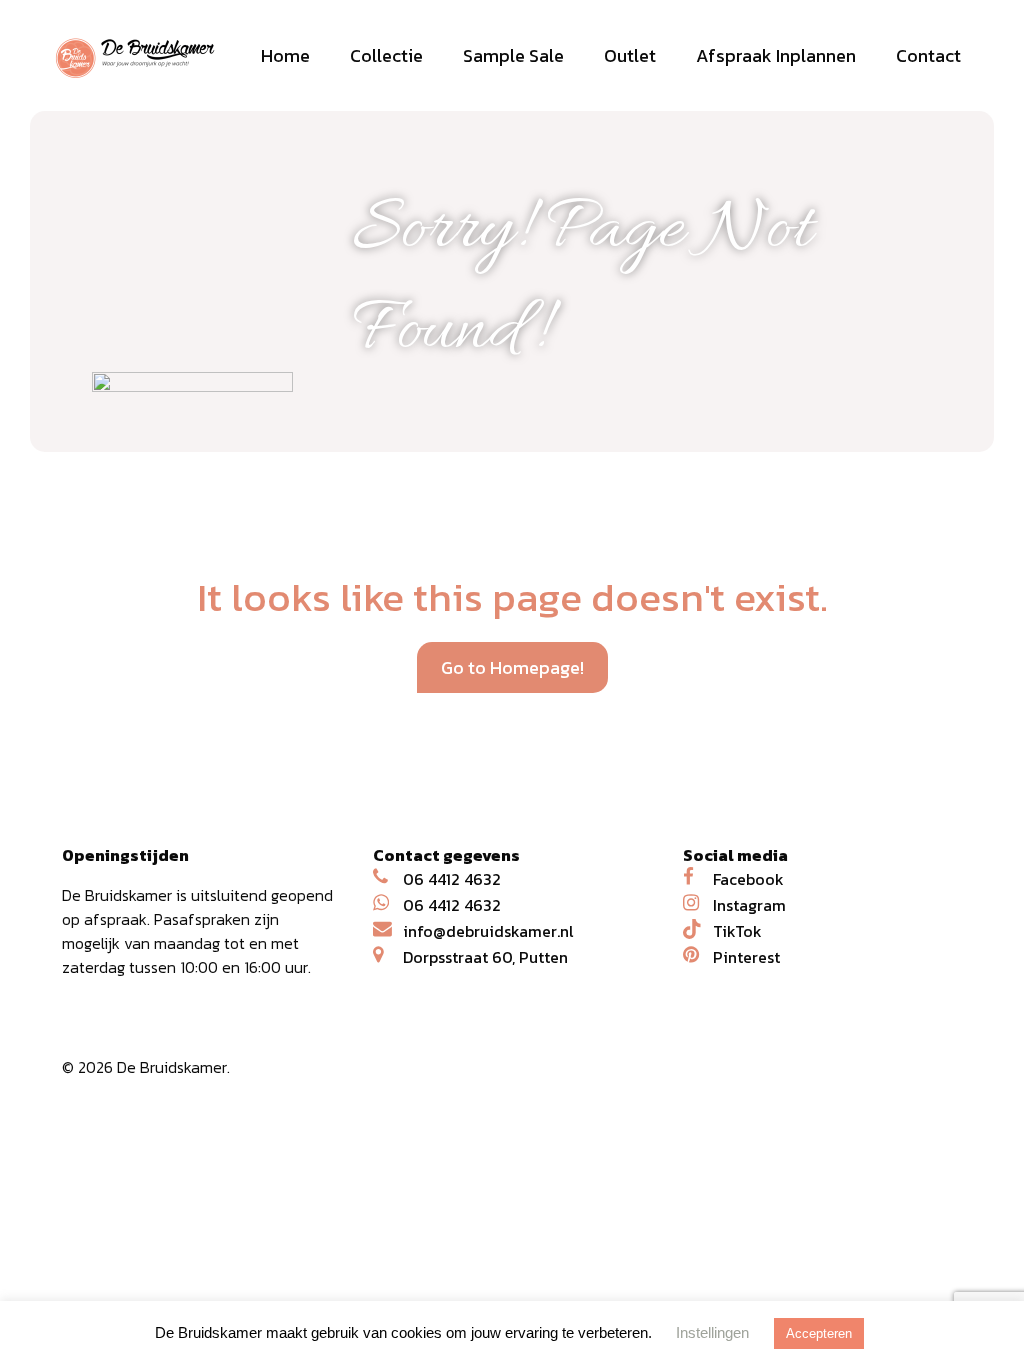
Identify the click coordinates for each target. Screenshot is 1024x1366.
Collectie (386, 55)
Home (285, 55)
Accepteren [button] (819, 1333)
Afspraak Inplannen (776, 55)
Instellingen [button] (712, 1332)
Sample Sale (513, 55)
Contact (928, 55)
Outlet (630, 55)
